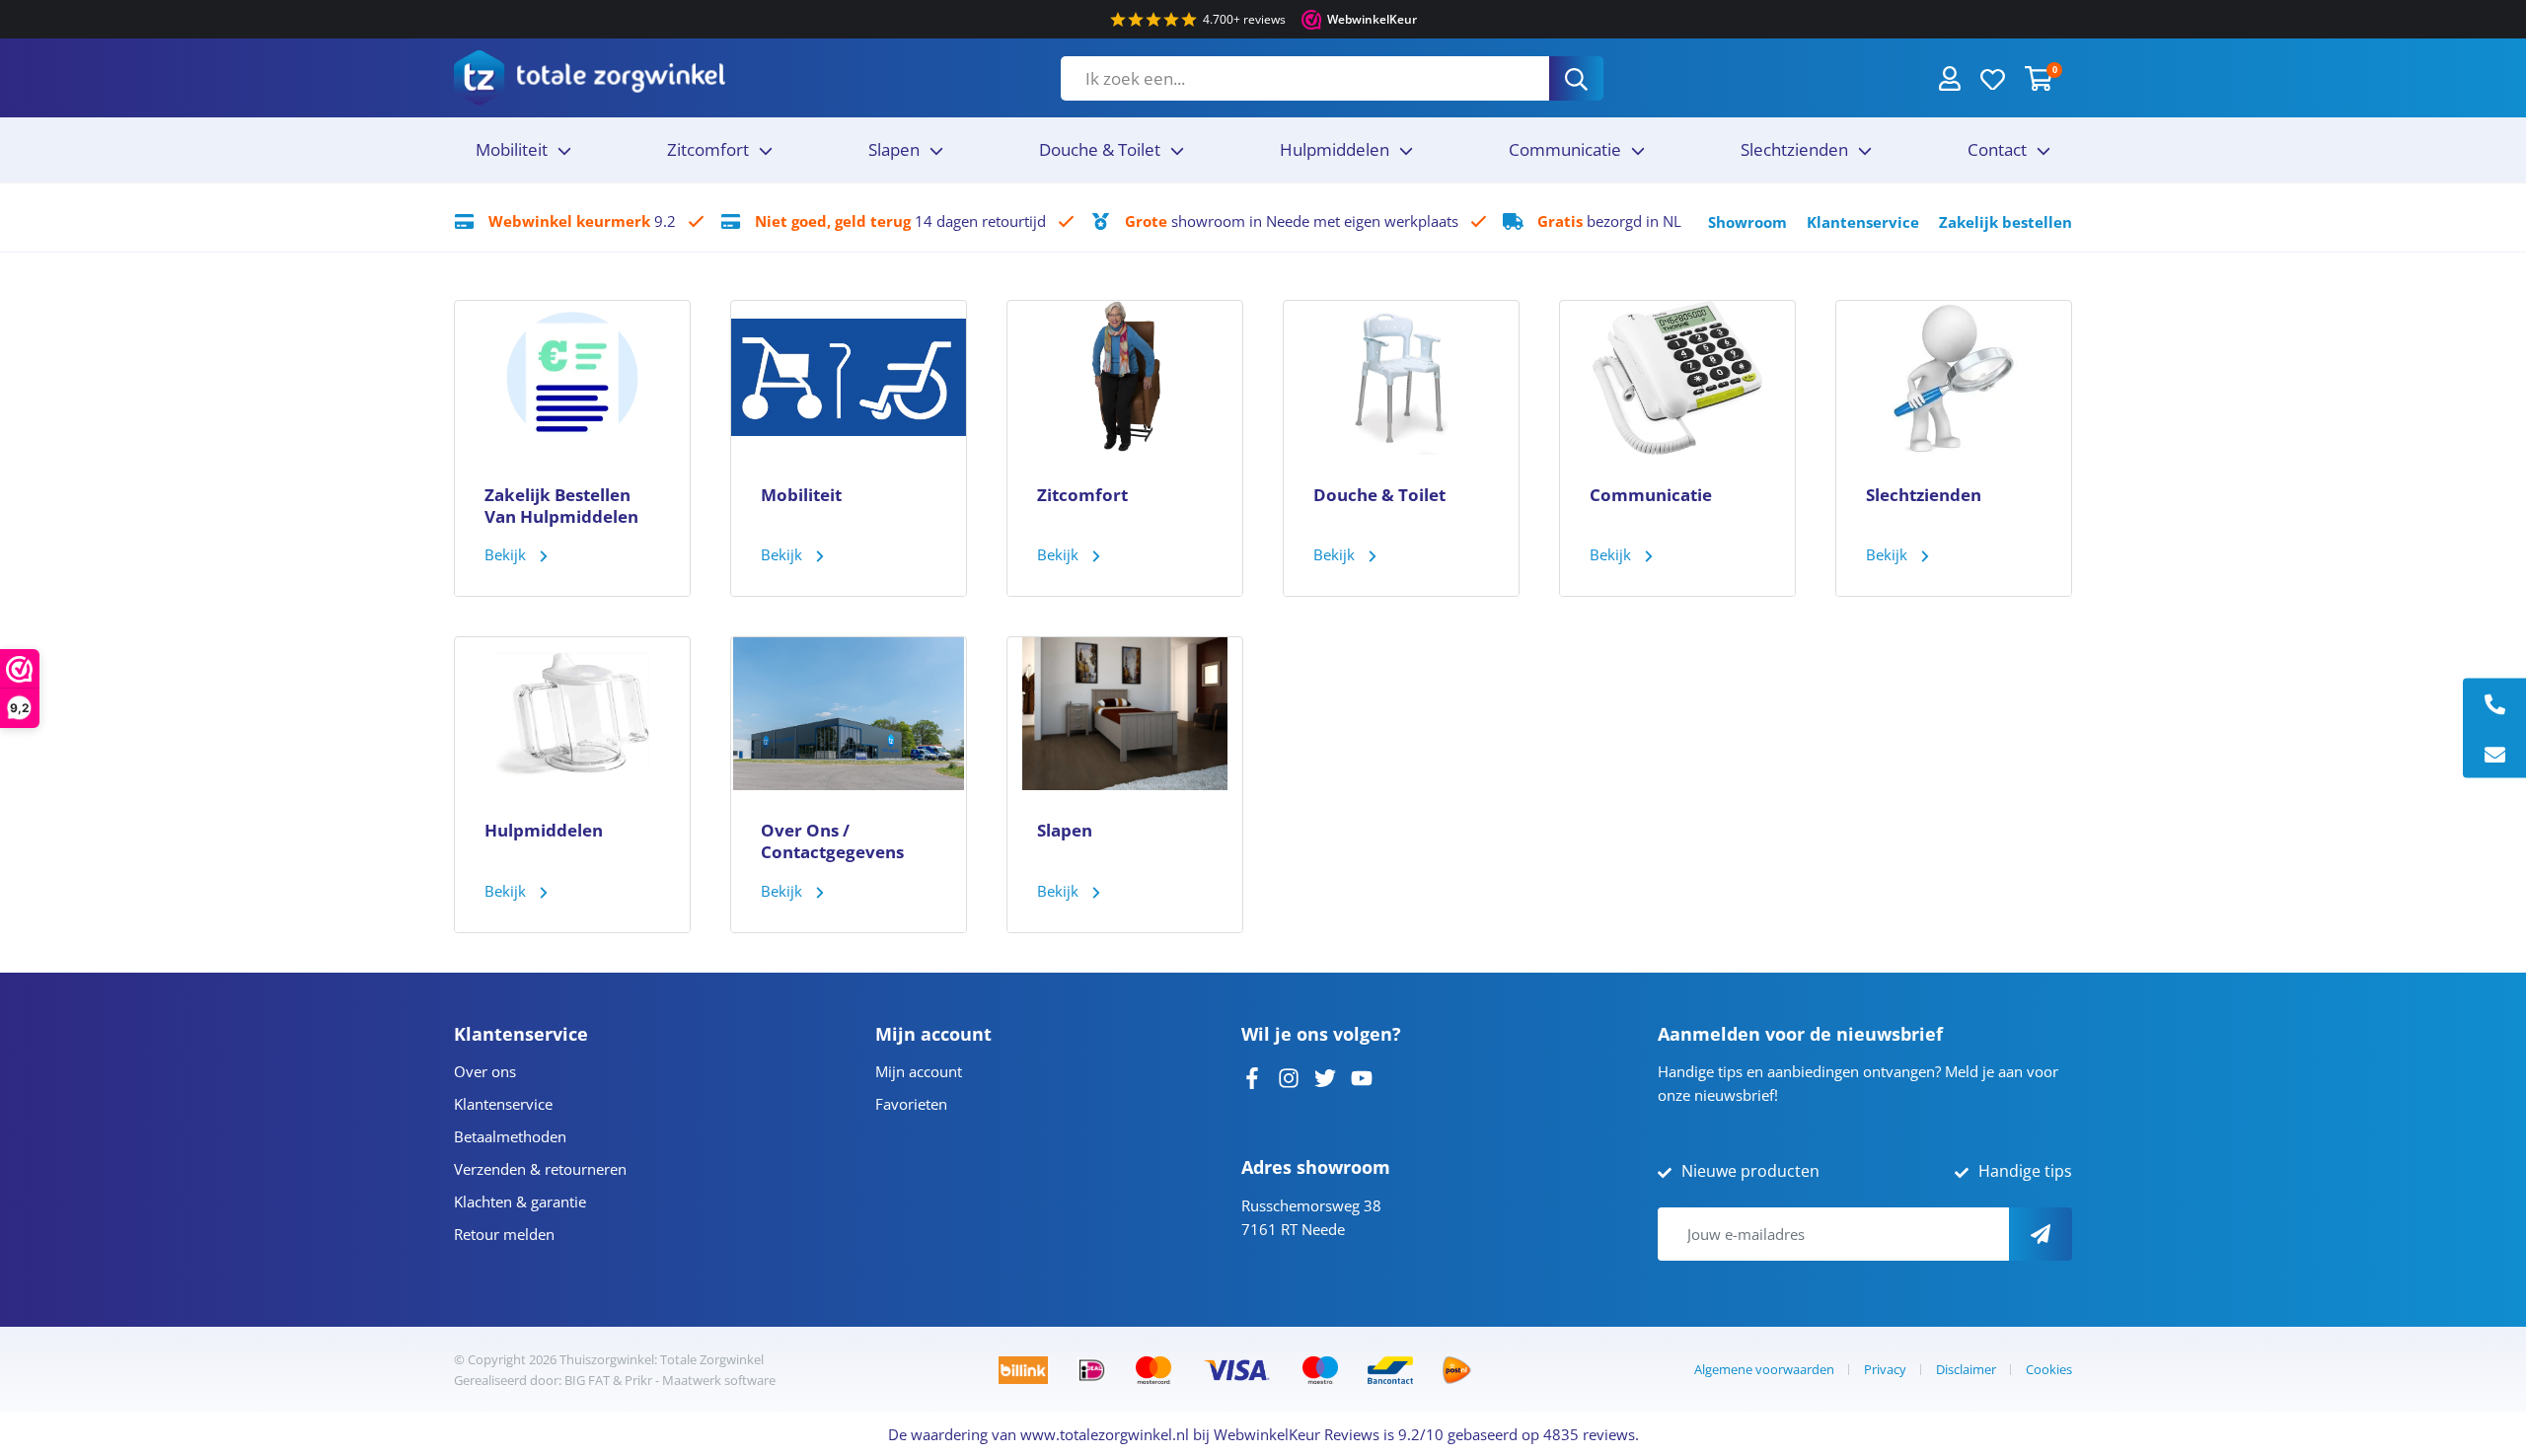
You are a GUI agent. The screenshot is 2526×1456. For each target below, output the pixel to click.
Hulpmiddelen (1335, 149)
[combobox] (1305, 78)
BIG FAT (587, 1380)
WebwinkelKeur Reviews (1297, 1434)
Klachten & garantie (520, 1201)
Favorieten (911, 1104)
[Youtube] (1362, 1076)
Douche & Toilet (1100, 149)
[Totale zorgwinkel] (590, 77)
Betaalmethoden (510, 1136)
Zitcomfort (708, 149)
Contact (1997, 149)
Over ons (485, 1071)
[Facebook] (1252, 1076)
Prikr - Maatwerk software (700, 1380)
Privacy (1885, 1369)
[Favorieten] (1993, 78)
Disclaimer (1966, 1369)
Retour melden (504, 1234)
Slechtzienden (1794, 149)
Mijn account (919, 1071)
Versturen (2041, 1234)
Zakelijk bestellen (2006, 222)
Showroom (1747, 222)
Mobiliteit (512, 149)
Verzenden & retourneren (540, 1169)
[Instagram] (1289, 1076)
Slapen (894, 149)
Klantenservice (1863, 222)
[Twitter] (1325, 1076)
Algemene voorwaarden (1764, 1369)
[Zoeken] (1576, 78)
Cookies (2049, 1369)
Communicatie (1565, 149)
